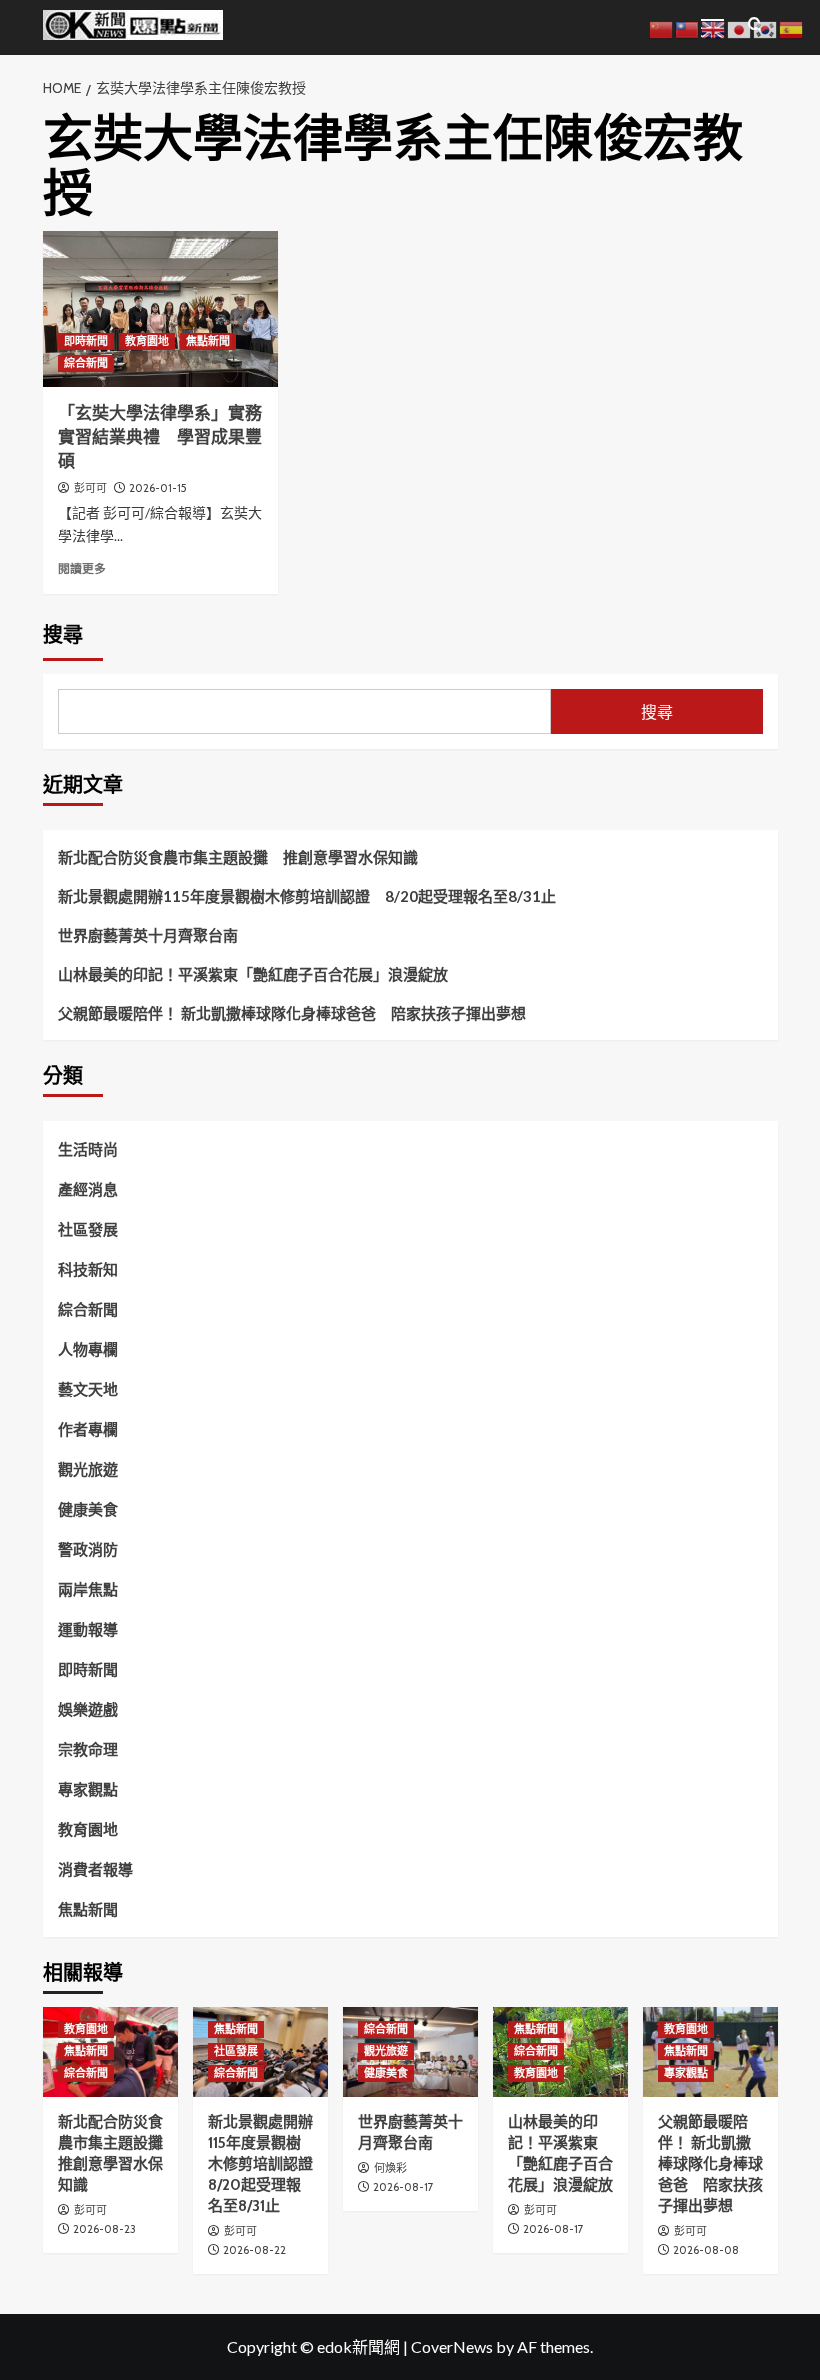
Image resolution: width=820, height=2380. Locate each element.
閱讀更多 (82, 568)
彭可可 (90, 488)
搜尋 (63, 635)
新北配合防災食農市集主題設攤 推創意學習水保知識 (238, 857)
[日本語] (740, 27)
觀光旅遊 (88, 1469)
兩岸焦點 (88, 1589)
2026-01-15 (158, 488)
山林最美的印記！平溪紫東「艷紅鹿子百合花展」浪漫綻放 (253, 974)
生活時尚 (88, 1149)
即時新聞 (86, 341)
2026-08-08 (706, 2250)
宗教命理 (88, 1749)
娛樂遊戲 (88, 1709)
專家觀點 (88, 1789)
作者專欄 (88, 1429)
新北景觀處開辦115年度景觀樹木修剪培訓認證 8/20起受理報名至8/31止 (307, 896)
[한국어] (766, 27)
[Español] (792, 27)
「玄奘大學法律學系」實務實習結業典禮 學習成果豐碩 (160, 437)
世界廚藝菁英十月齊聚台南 (148, 935)
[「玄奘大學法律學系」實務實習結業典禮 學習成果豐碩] (160, 309)
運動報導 (88, 1629)
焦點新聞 (208, 341)
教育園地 (147, 341)
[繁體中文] (688, 27)
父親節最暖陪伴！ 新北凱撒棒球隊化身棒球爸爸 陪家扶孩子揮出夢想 (292, 1013)
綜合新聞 (86, 363)
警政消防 (88, 1549)
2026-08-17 (403, 2187)
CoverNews (452, 2346)
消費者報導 (95, 1869)
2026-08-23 (104, 2229)
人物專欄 (88, 1349)
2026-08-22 (254, 2250)
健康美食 (88, 1509)
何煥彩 (390, 2168)
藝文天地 (88, 1389)
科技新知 (88, 1269)
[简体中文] (662, 27)
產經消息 (88, 1189)
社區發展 (88, 1229)
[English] (714, 27)
